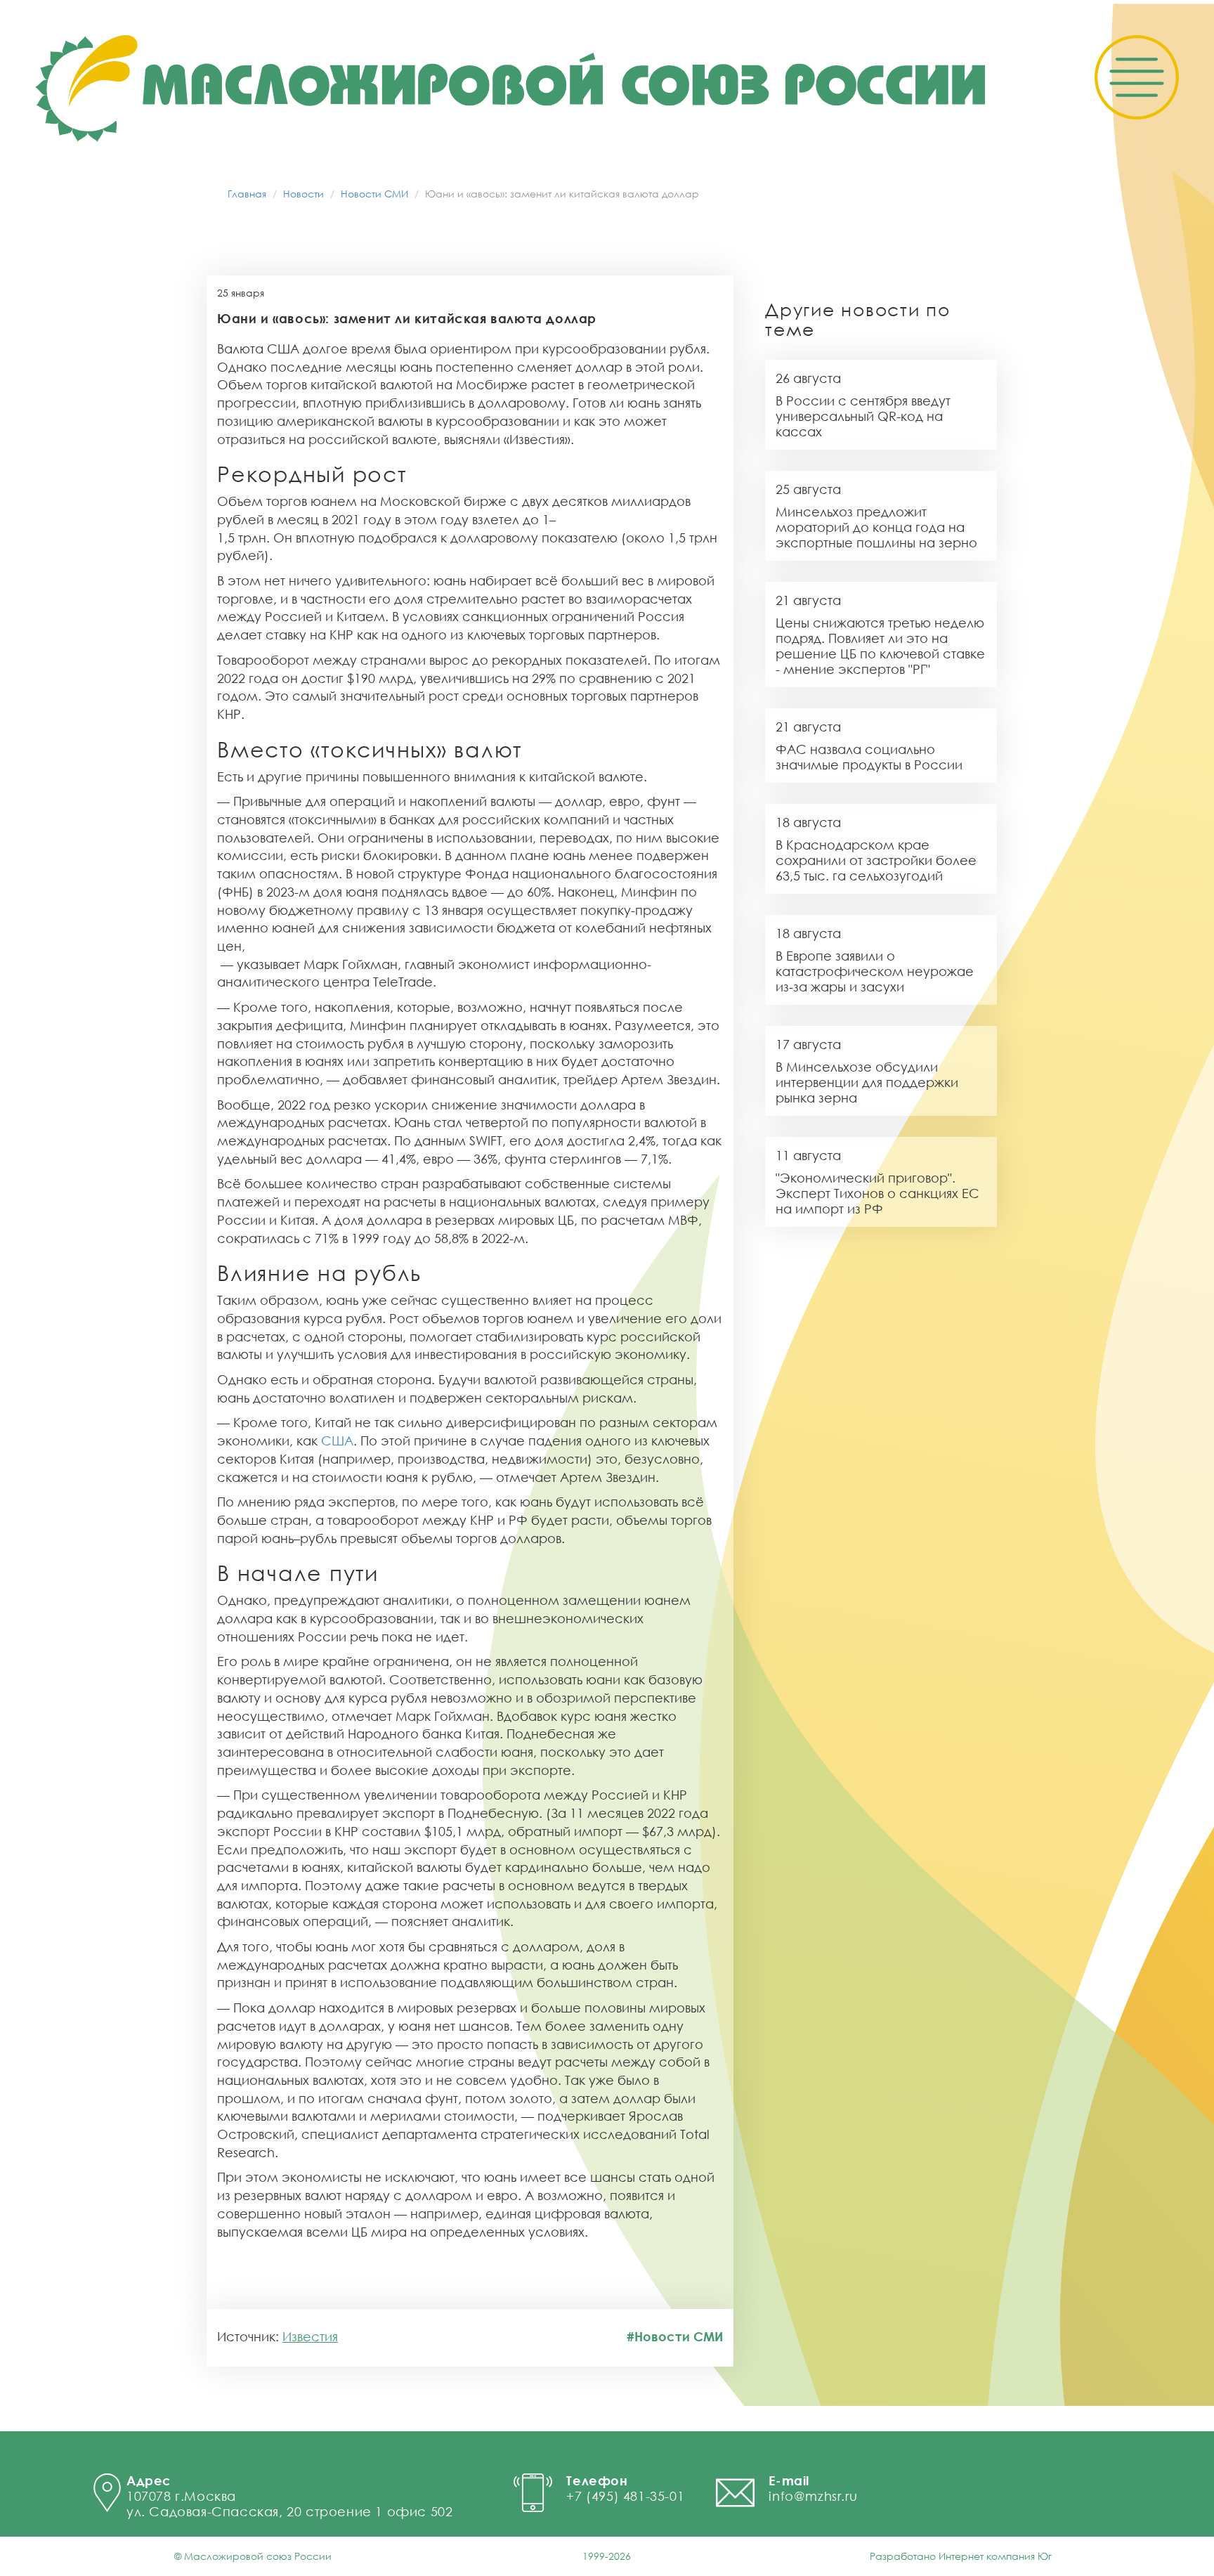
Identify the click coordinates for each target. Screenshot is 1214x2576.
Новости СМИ (374, 194)
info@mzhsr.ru (813, 2496)
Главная (247, 194)
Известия (310, 2336)
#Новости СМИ (675, 2336)
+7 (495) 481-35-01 (625, 2496)
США (337, 1440)
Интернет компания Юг (995, 2556)
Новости (303, 194)
